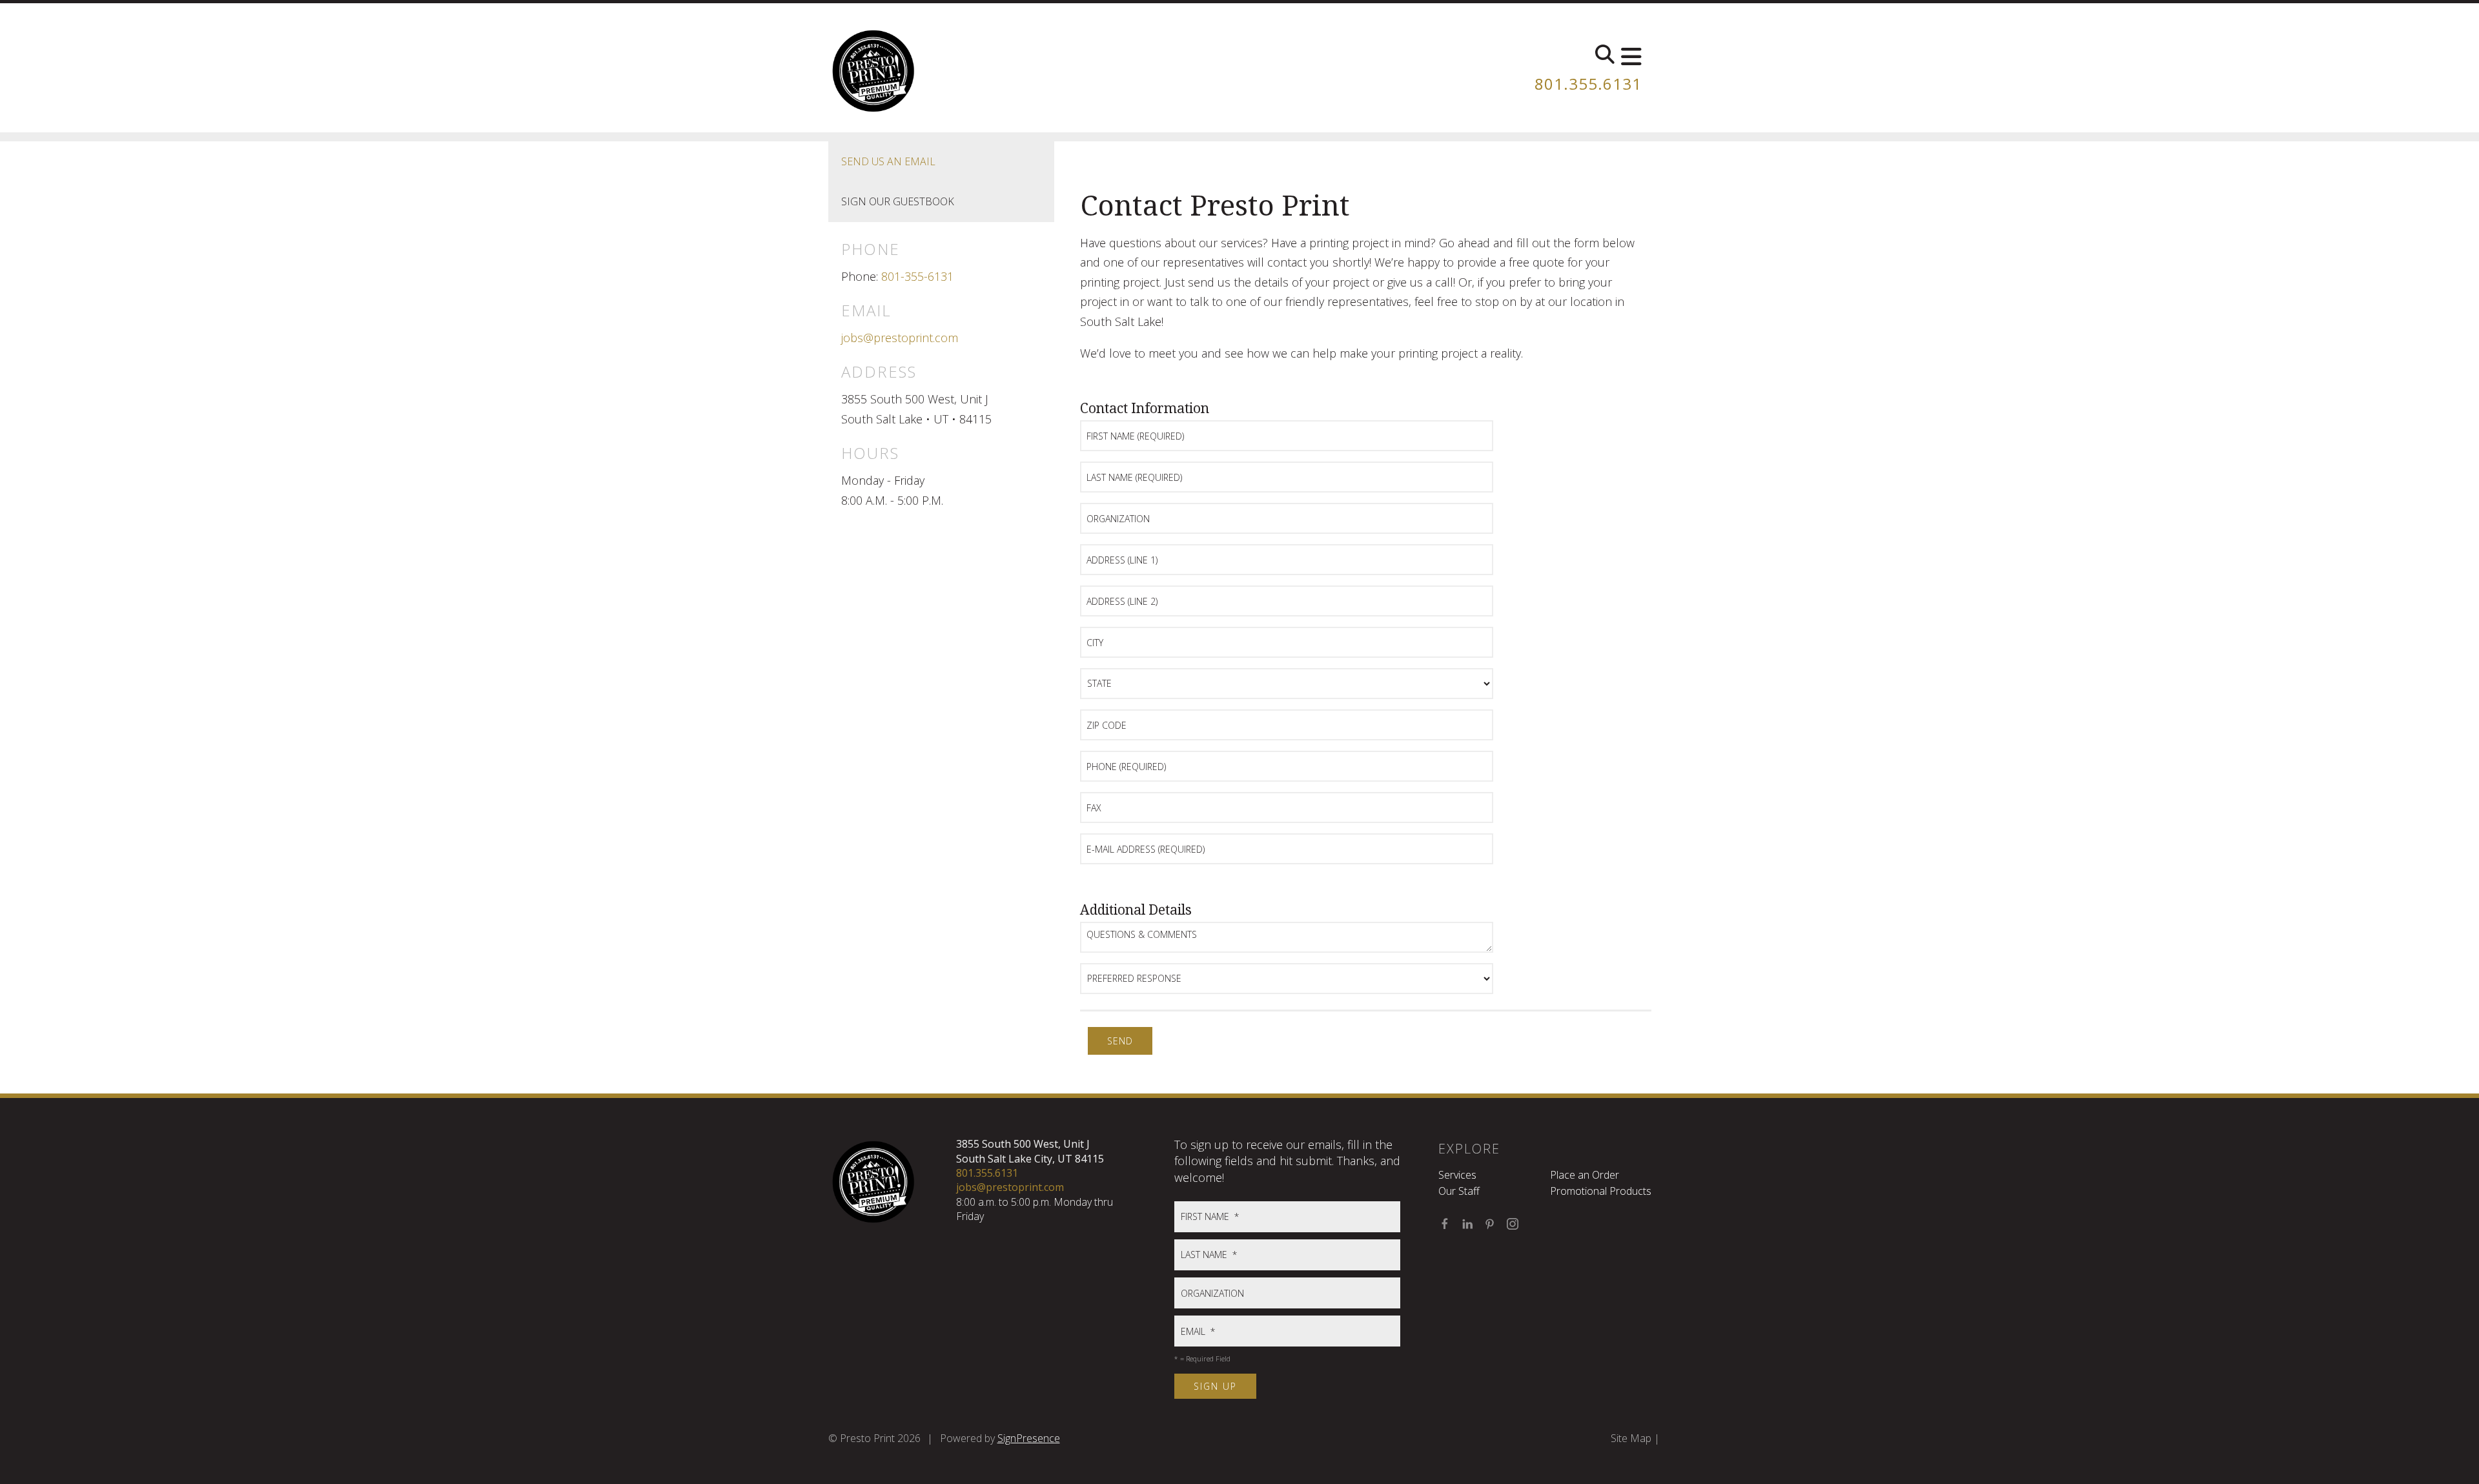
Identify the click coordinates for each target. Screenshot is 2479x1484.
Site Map (1631, 1438)
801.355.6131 (1588, 84)
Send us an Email (888, 161)
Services (1457, 1175)
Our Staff (1459, 1191)
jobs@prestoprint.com (900, 338)
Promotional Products (1601, 1191)
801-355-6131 (917, 276)
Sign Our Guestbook (898, 201)
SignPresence (1029, 1438)
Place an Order (1585, 1175)
